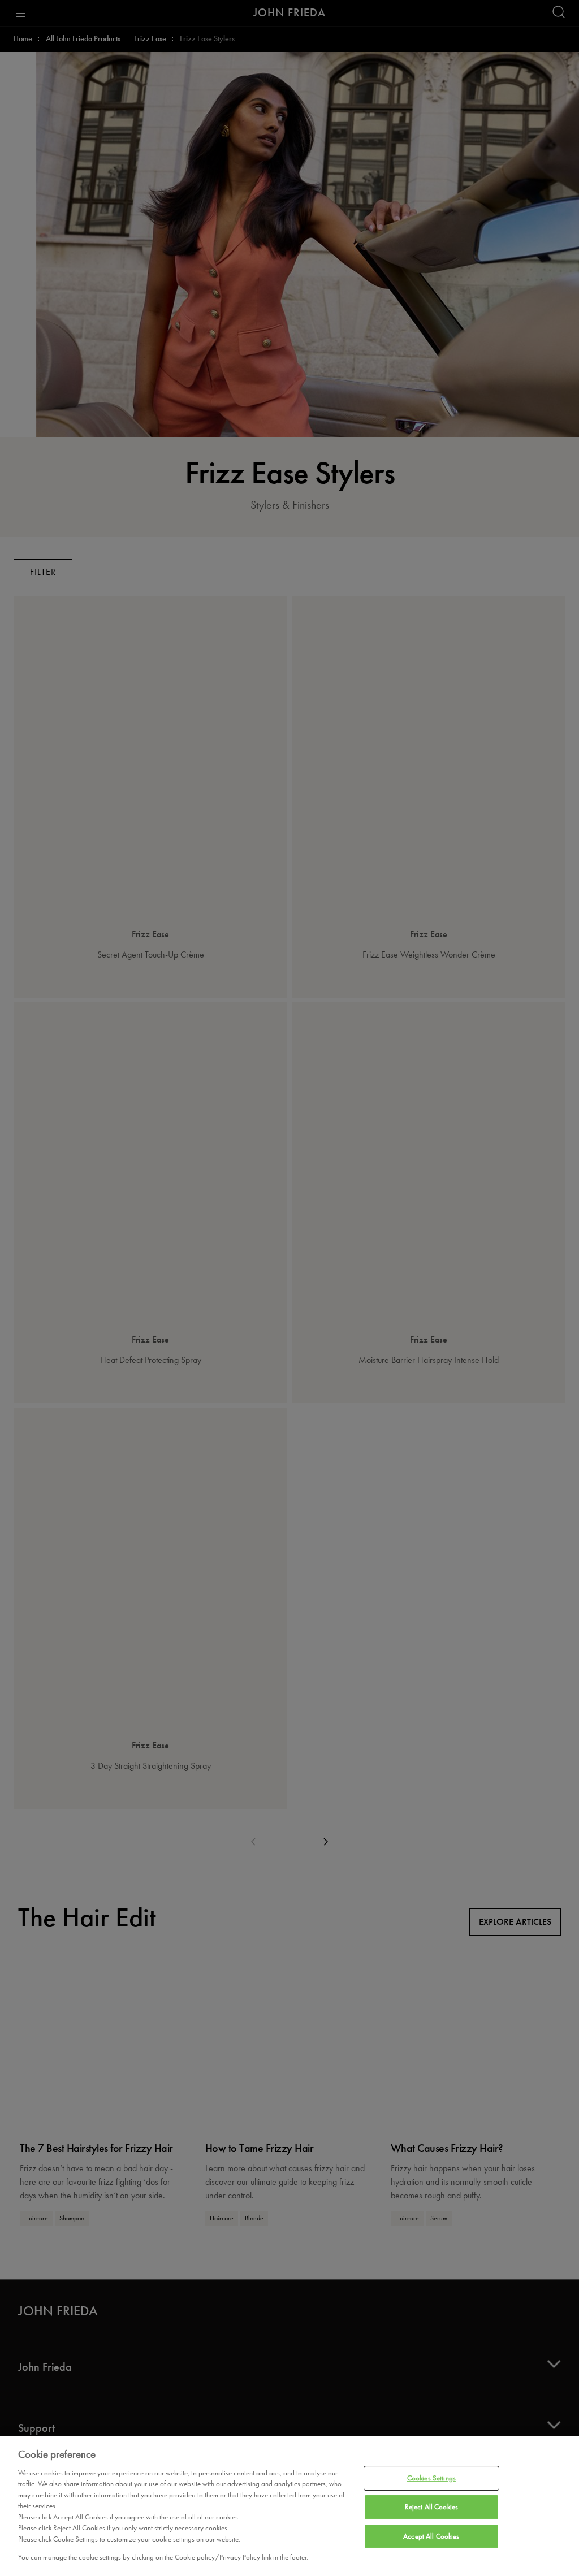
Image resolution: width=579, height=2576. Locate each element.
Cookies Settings (431, 2478)
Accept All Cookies (431, 2536)
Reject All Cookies (431, 2507)
